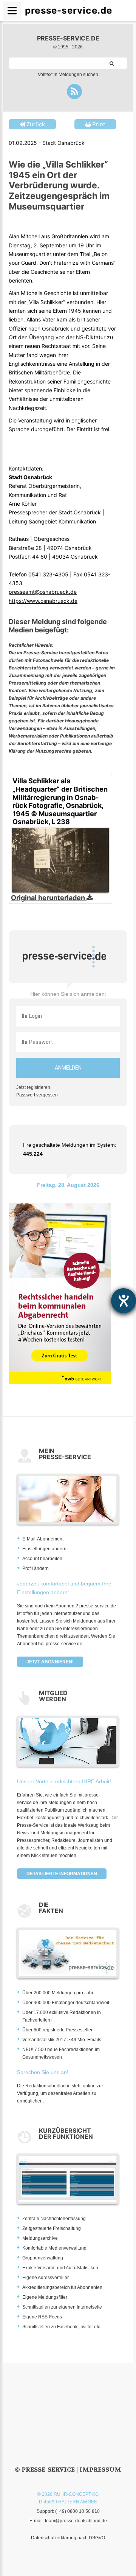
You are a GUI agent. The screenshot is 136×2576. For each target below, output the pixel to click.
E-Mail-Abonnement (43, 1539)
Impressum (100, 2470)
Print (98, 124)
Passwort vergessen (37, 1095)
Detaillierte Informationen (62, 1874)
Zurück (35, 124)
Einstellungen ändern (44, 1549)
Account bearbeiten (42, 1559)
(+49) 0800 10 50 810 (77, 2511)
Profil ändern (36, 1568)
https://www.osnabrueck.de (43, 601)
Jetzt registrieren (33, 1087)
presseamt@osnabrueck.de (43, 592)
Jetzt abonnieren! (50, 1662)
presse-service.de (68, 38)
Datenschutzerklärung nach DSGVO (68, 2538)
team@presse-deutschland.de (76, 2521)
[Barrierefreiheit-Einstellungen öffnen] (124, 1301)
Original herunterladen (49, 898)
